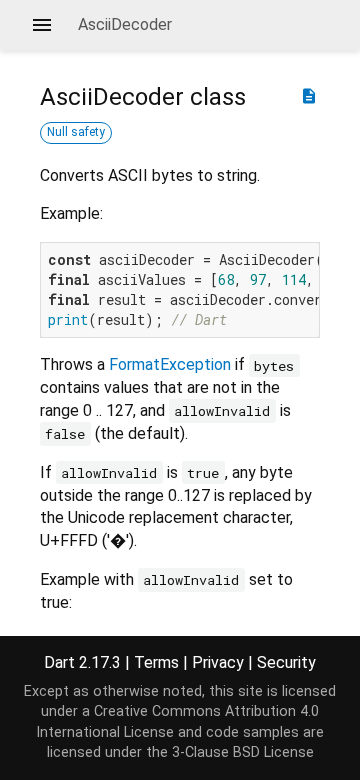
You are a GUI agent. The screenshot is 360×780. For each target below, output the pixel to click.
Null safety (76, 132)
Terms (156, 662)
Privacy (218, 662)
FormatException (170, 364)
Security (286, 662)
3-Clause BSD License (243, 752)
